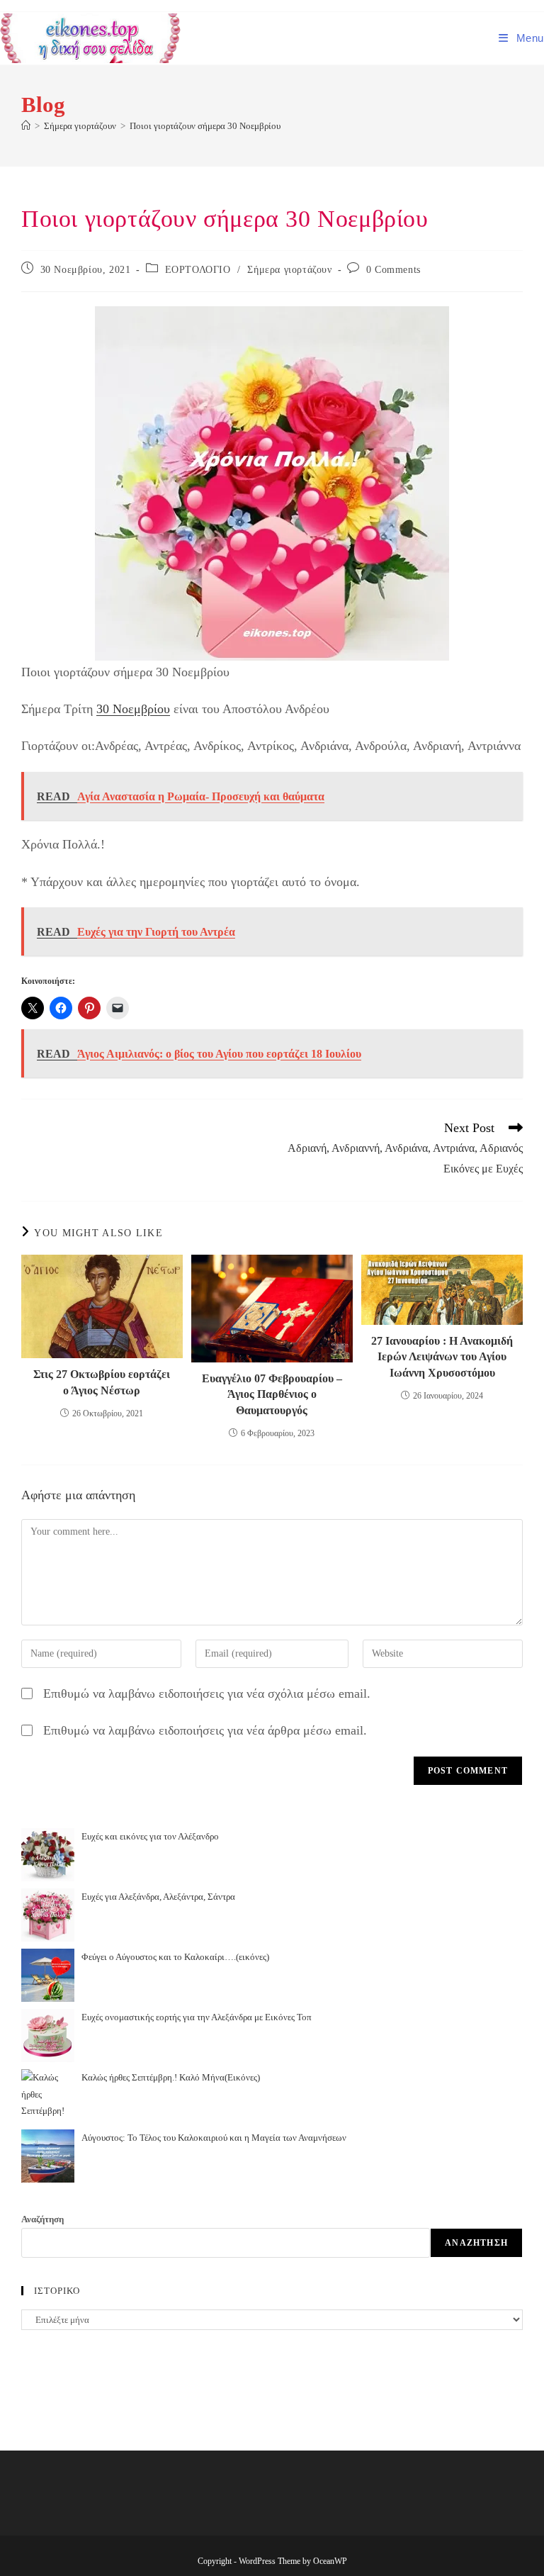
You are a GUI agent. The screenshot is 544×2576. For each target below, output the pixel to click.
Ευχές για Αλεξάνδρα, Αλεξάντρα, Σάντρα (158, 1897)
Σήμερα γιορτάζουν (289, 270)
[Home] (26, 126)
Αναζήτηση (42, 2219)
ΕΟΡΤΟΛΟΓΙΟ (198, 270)
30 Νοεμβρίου (133, 709)
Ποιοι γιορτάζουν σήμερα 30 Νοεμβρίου (205, 126)
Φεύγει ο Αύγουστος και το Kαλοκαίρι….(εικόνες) (175, 1957)
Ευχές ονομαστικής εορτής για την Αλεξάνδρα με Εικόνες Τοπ (197, 2017)
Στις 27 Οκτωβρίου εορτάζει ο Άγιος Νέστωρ (102, 1382)
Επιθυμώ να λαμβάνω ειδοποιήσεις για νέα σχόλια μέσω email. (207, 1693)
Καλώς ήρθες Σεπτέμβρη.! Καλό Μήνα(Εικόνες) (171, 2077)
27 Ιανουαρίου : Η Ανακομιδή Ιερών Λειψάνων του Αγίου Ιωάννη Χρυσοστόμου (442, 1357)
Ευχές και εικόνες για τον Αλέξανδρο (150, 1836)
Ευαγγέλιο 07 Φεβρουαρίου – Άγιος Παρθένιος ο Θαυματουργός (272, 1394)
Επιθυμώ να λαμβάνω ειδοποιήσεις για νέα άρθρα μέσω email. (205, 1730)
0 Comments (393, 270)
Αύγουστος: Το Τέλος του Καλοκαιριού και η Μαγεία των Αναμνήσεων (214, 2138)
